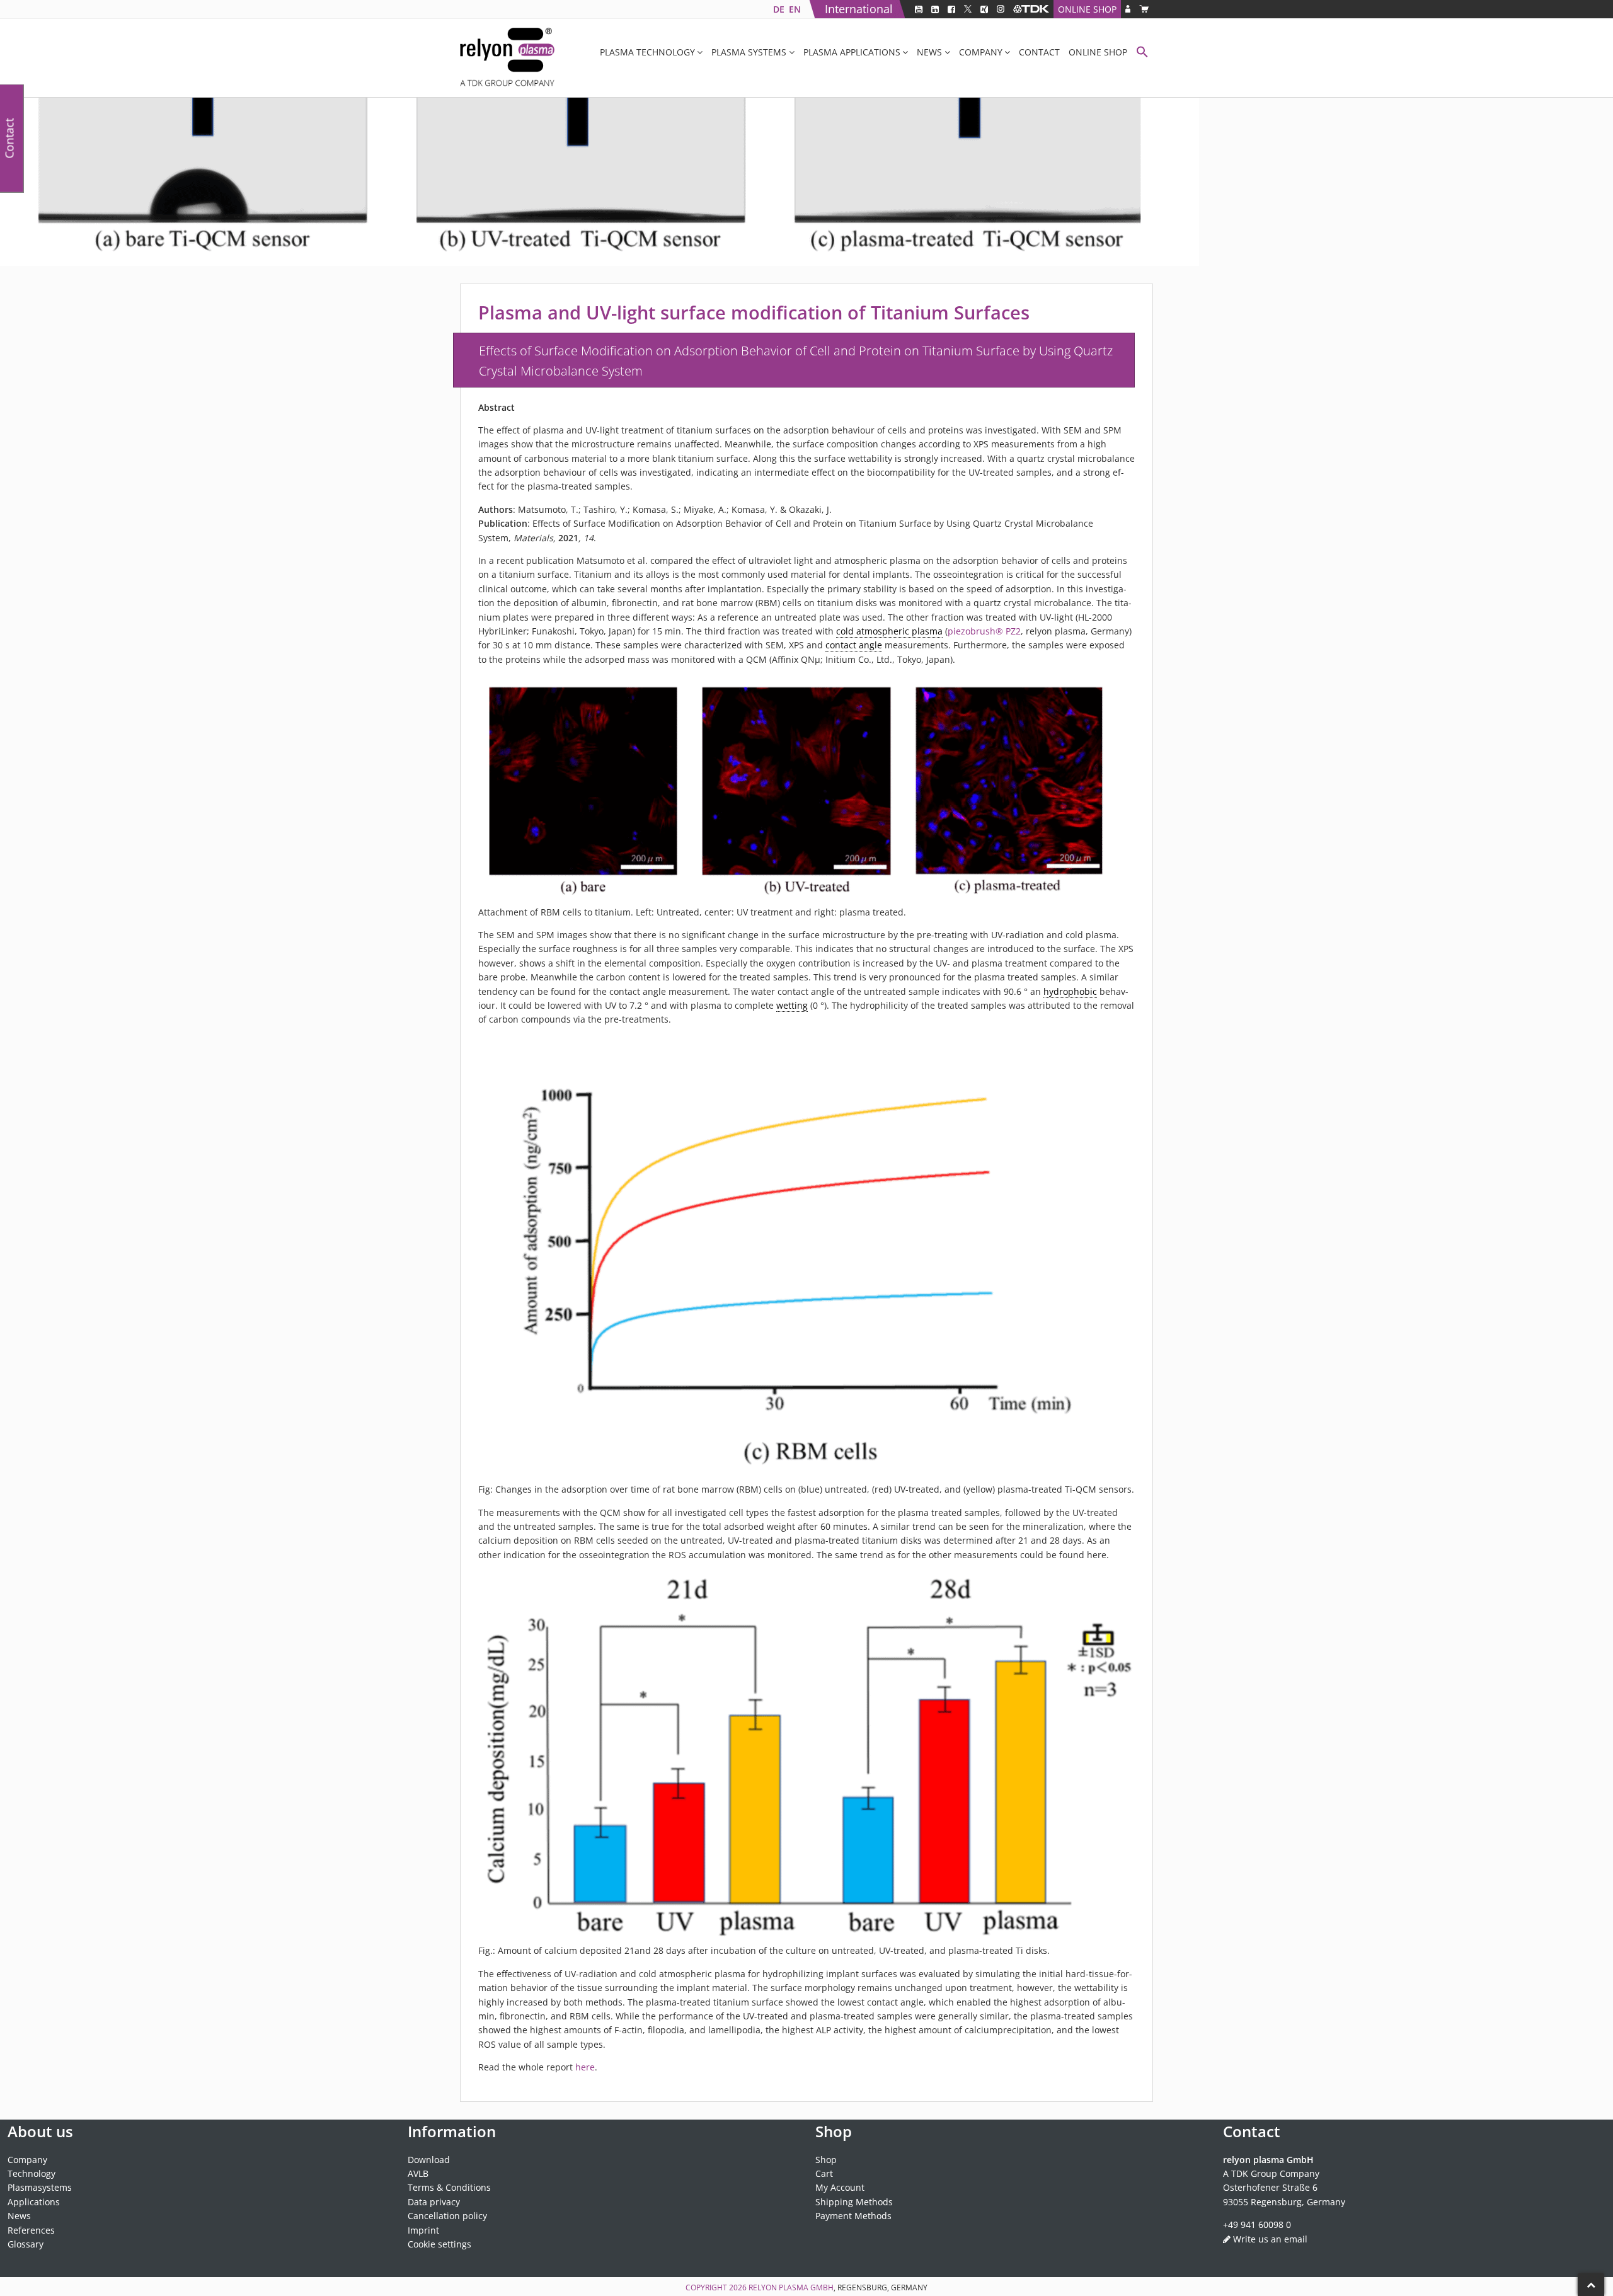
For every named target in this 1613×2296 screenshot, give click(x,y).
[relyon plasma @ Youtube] (919, 9)
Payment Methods (853, 2216)
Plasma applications (852, 52)
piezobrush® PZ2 (984, 631)
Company (981, 52)
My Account (840, 2187)
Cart (824, 2173)
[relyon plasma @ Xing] (984, 9)
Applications (34, 2201)
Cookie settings (439, 2244)
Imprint (423, 2230)
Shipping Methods (854, 2201)
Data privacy (434, 2201)
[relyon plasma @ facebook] (951, 9)
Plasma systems (749, 52)
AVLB (418, 2173)
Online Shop (1087, 9)
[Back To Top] (1591, 2285)
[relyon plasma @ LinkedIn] (935, 9)
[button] (1142, 53)
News (929, 52)
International (859, 9)
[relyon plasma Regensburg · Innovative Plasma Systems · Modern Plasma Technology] (507, 58)
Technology (32, 2173)
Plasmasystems (40, 2187)
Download (429, 2159)
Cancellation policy (447, 2216)
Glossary (26, 2244)
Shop (826, 2159)
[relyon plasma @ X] (968, 9)
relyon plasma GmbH (791, 2287)
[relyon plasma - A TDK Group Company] (1031, 9)
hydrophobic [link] (1070, 991)
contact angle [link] (854, 645)
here (585, 2067)
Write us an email (1270, 2238)
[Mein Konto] (1128, 9)
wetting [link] (792, 1005)
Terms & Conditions (449, 2187)
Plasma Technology (647, 52)
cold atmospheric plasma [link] (889, 631)
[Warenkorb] (1144, 9)
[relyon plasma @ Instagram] (1001, 9)
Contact (1039, 52)
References (31, 2230)
